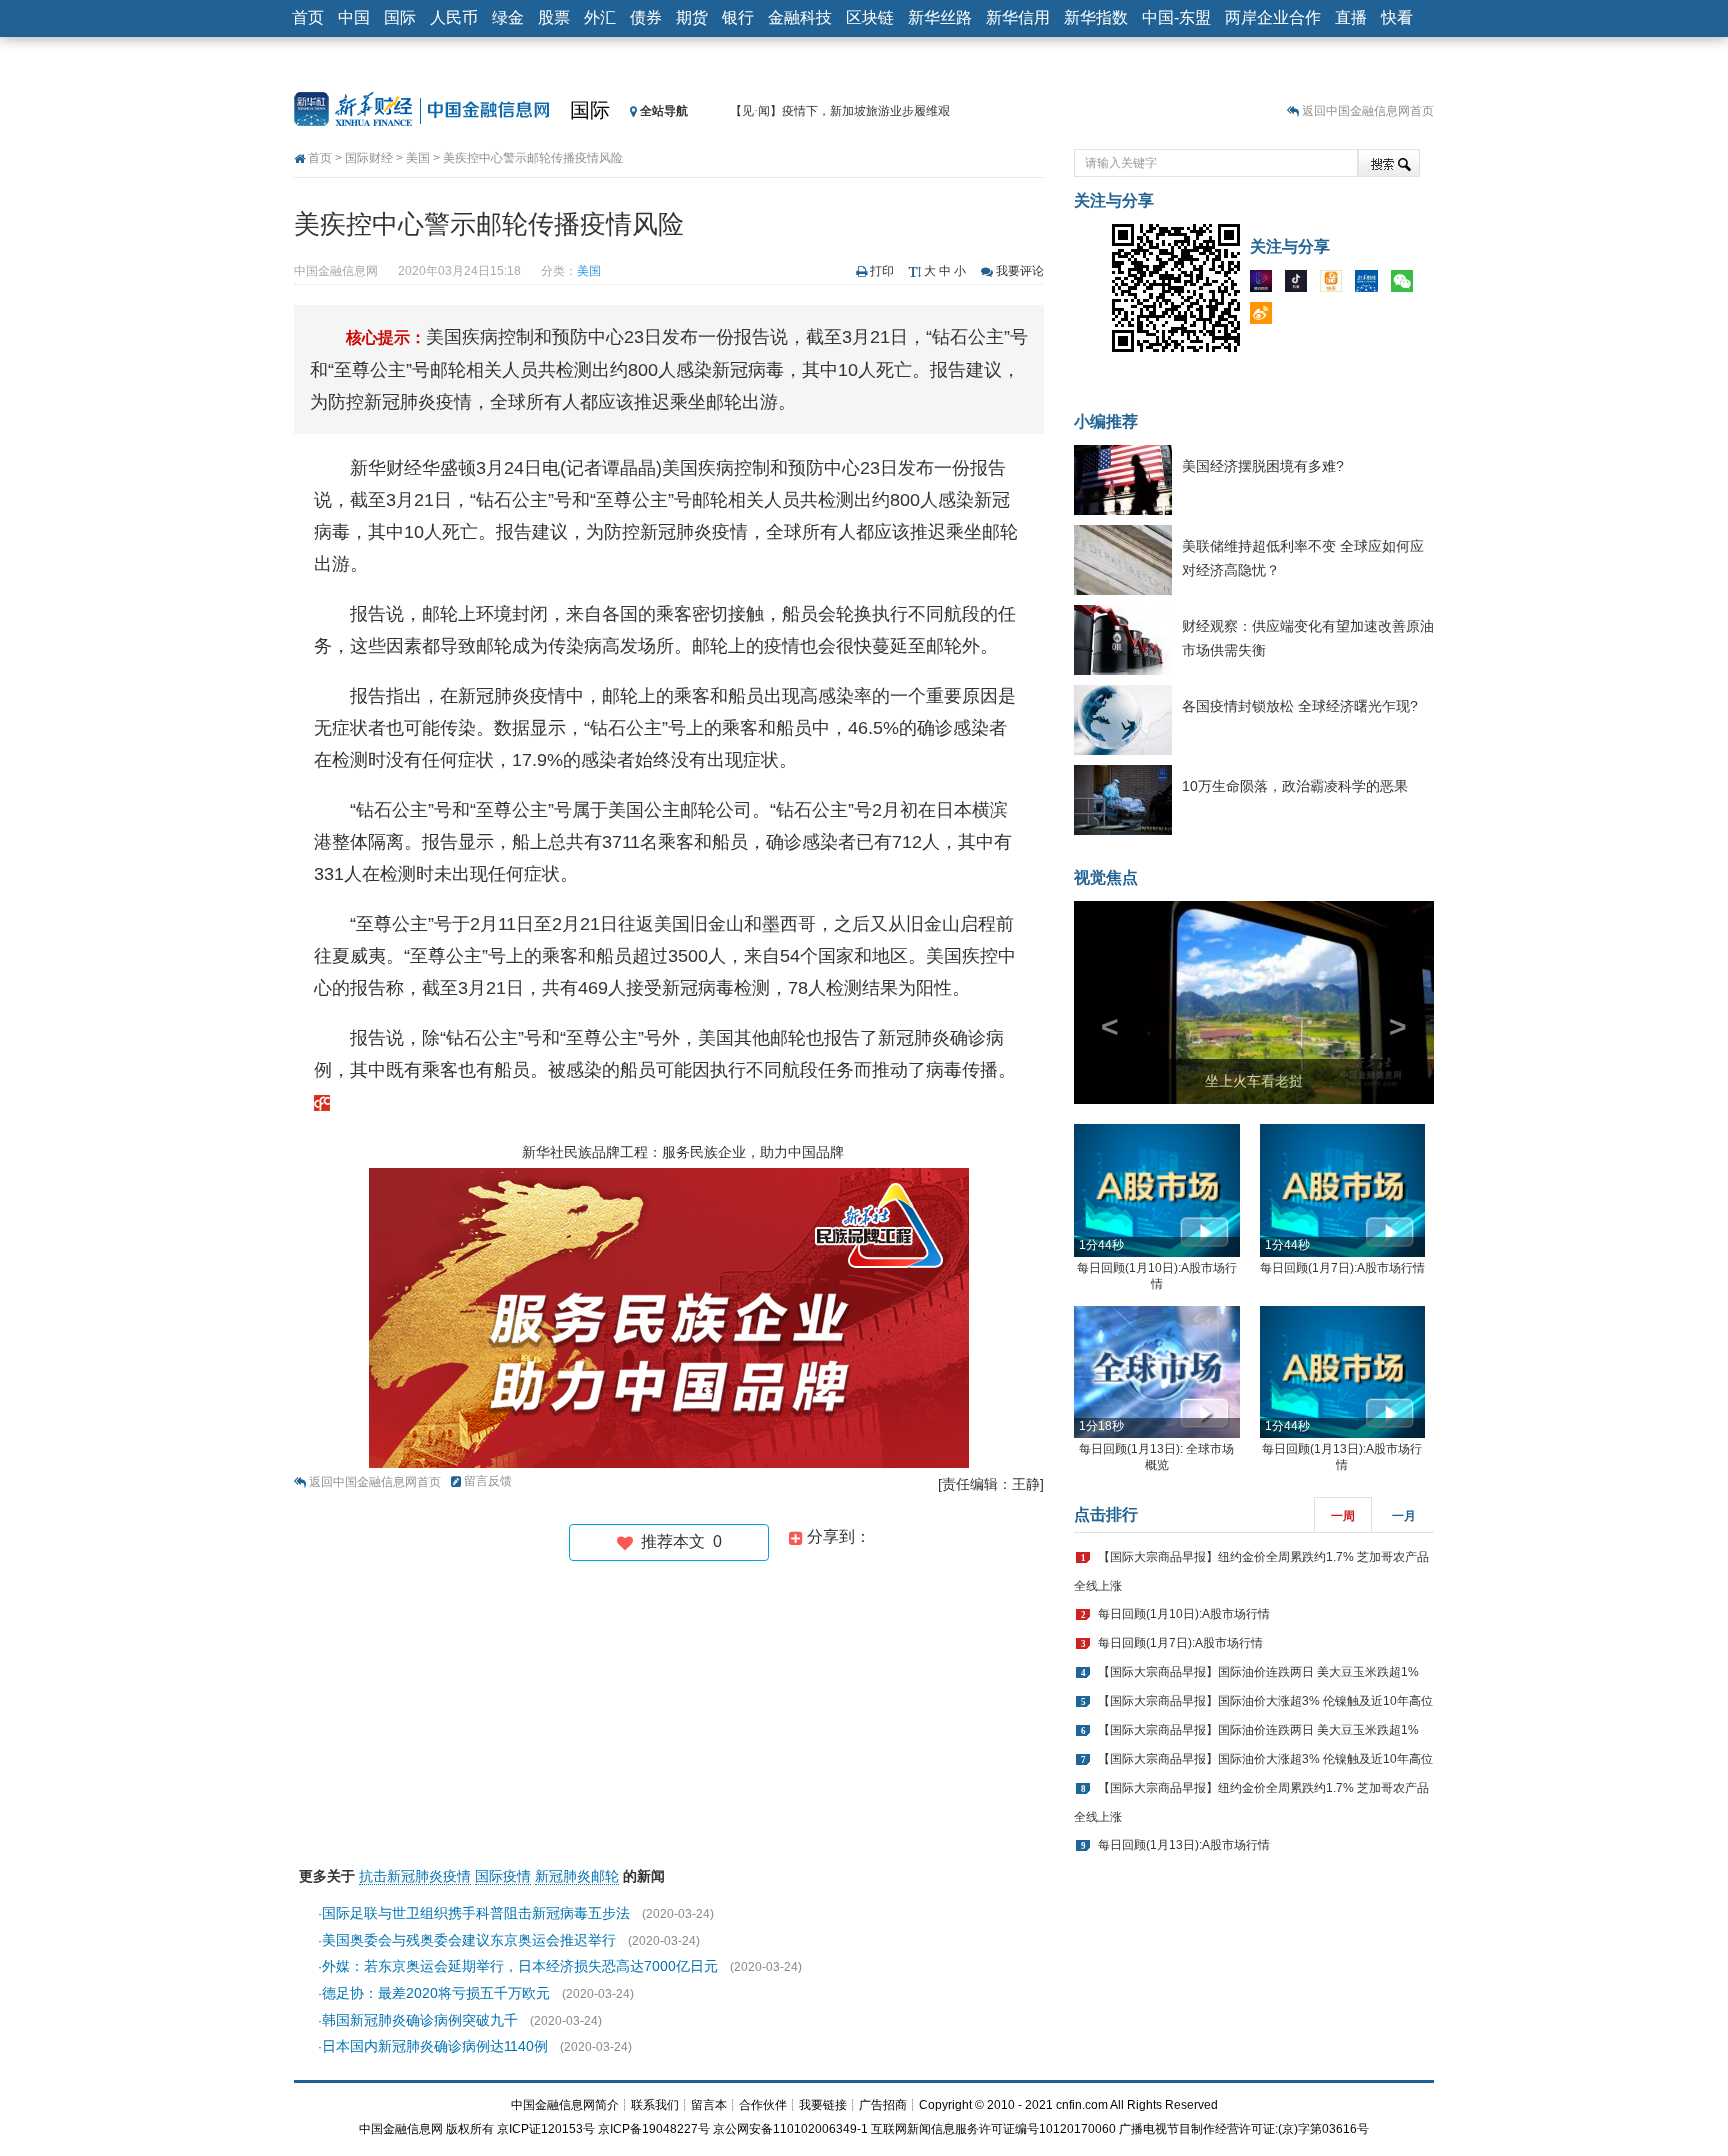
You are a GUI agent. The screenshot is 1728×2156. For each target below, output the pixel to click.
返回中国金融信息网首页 (1368, 111)
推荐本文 (677, 1541)
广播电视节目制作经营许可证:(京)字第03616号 (1244, 2129)
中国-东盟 (1176, 17)
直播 (1351, 17)
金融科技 (800, 17)
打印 (882, 271)
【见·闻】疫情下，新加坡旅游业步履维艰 (840, 111)
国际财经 (369, 158)
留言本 (709, 2105)
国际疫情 (503, 1876)
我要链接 (823, 2105)
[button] (1101, 1002)
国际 (400, 17)
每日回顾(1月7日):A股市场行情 (1342, 1268)
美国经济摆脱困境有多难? (1263, 466)
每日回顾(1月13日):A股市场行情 (1184, 1845)
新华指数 (1096, 17)
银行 (738, 17)
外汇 (600, 17)
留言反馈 (488, 1481)
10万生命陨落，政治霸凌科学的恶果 (1295, 786)
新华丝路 (940, 17)
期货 (692, 17)
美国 (418, 158)
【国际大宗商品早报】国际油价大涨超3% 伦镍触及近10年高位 (1265, 1701)
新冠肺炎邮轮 (577, 1876)
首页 (308, 17)
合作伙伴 (763, 2105)
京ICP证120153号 (546, 2129)
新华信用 (1018, 17)
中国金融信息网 (401, 2129)
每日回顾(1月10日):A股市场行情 (1184, 1614)
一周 (1343, 1516)
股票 (554, 17)
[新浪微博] (1266, 317)
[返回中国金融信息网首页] (322, 1102)
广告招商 (883, 2105)
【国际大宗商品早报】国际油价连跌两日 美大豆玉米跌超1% (1258, 1672)
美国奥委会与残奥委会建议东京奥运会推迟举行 (469, 1940)
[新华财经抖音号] (1301, 285)
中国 (354, 17)
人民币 (454, 17)
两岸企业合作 (1273, 17)
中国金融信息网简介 (565, 2105)
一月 (1404, 1516)
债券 (646, 17)
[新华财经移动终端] (1371, 285)
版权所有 (470, 2129)
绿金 (508, 17)
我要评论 (1020, 271)
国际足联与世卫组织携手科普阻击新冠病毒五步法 (476, 1913)
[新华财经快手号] (1336, 285)
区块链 (870, 17)
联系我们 (655, 2105)
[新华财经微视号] (1266, 285)
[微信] (1407, 285)
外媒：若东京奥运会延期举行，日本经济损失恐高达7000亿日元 (520, 1966)
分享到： (837, 1536)
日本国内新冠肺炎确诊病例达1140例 (435, 2046)
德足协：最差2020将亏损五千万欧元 (436, 1993)
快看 (1397, 17)
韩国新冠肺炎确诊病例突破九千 (420, 2020)
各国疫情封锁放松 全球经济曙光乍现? (1300, 706)
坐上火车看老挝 (1254, 1081)
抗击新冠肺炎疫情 (415, 1876)
